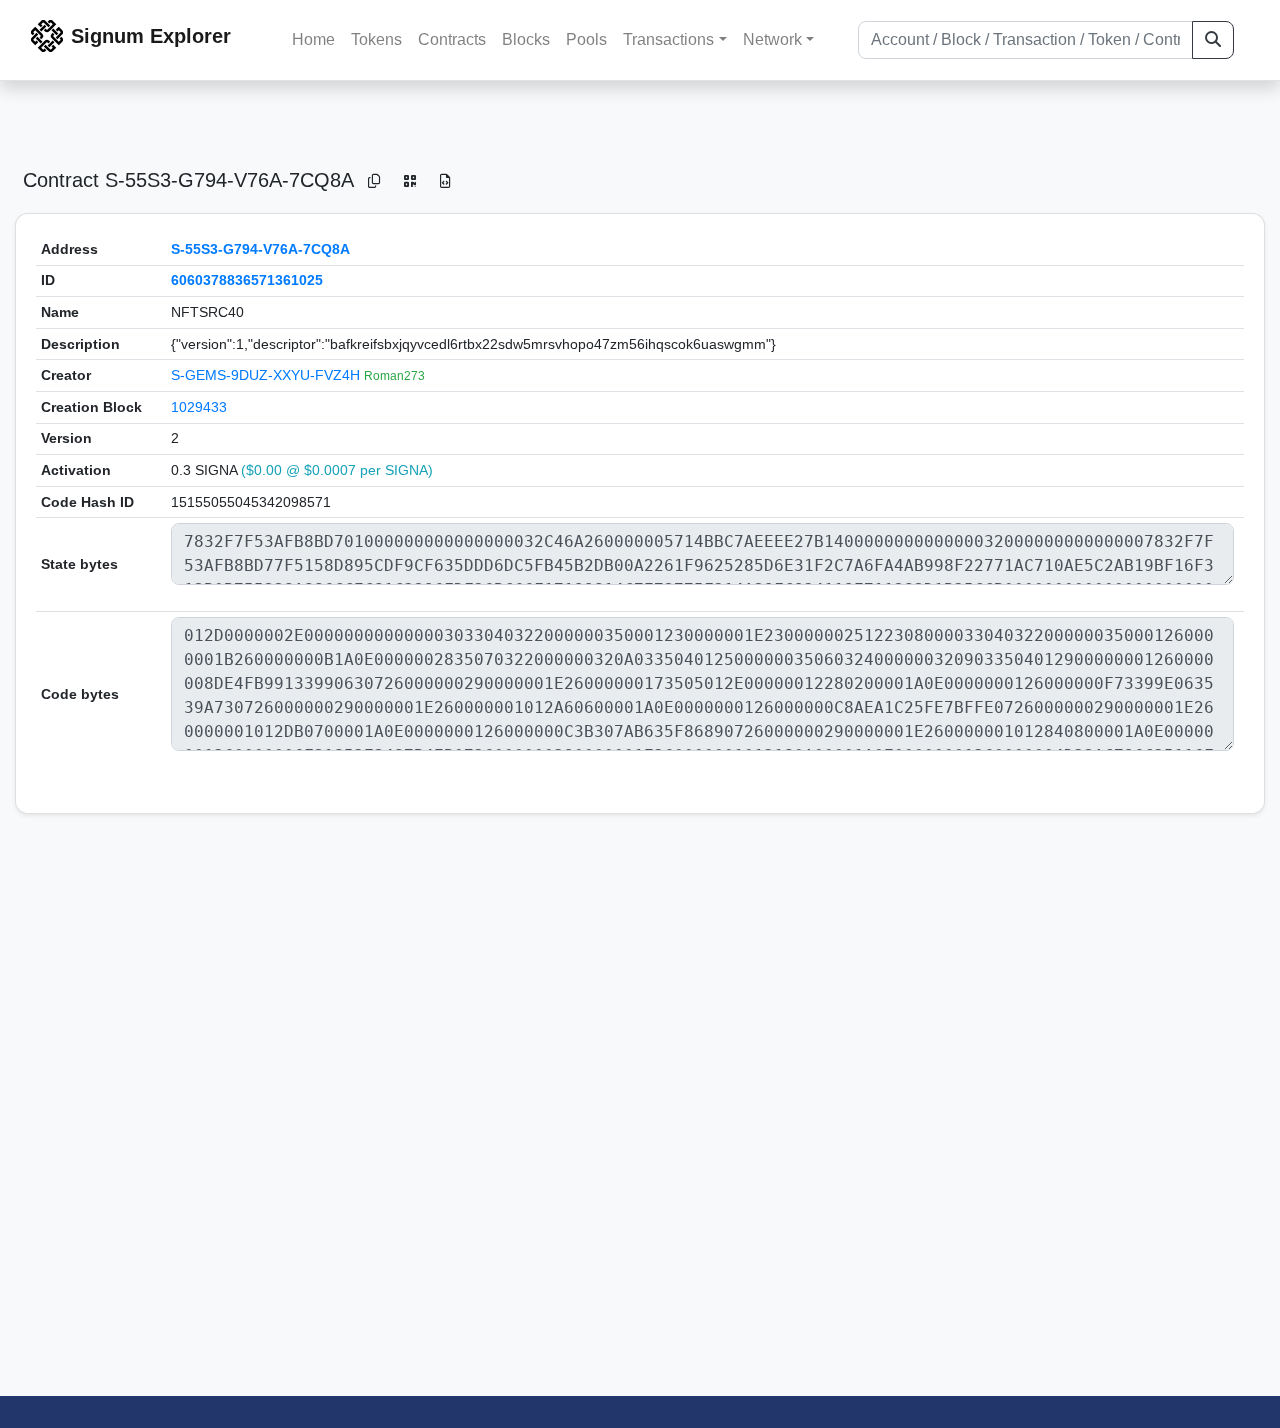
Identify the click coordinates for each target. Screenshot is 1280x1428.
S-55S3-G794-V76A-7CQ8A (260, 249)
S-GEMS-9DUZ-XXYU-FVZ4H (267, 375)
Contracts (452, 39)
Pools (586, 39)
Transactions (668, 39)
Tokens (376, 39)
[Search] (1213, 40)
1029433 (199, 407)
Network (772, 39)
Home (313, 39)
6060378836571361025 (247, 280)
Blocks (526, 39)
